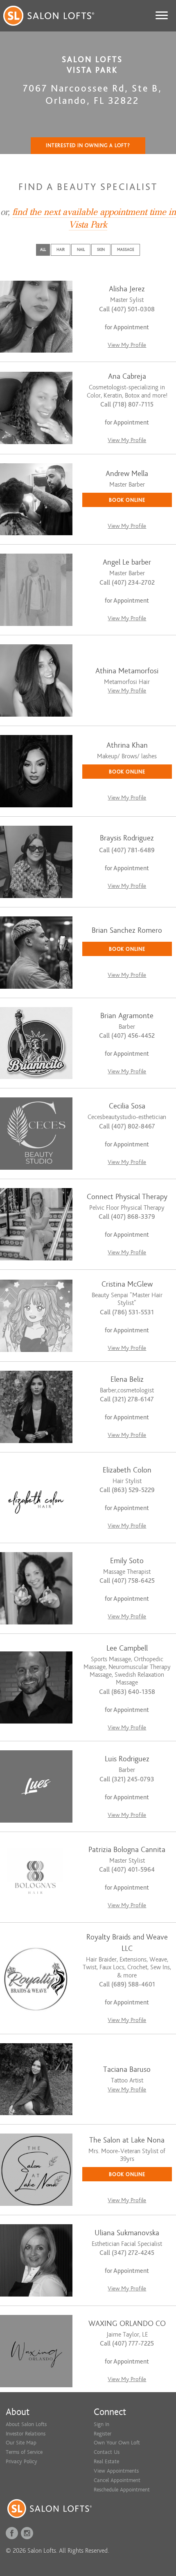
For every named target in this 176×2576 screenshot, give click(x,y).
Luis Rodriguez (127, 1759)
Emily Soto (127, 1561)
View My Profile (127, 345)
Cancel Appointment (117, 2480)
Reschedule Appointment (122, 2490)
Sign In (102, 2424)
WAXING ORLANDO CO (127, 2324)
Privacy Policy (21, 2461)
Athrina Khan (127, 745)
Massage (126, 249)
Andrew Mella (127, 474)
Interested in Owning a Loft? (88, 145)
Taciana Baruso (127, 2070)
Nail (81, 249)
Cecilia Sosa (127, 1106)
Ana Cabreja (127, 376)
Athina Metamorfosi (127, 671)
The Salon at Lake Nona (127, 2140)
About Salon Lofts (26, 2424)
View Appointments (116, 2471)
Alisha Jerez (127, 289)
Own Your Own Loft (117, 2443)
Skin (101, 249)
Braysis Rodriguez (127, 838)
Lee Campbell (127, 1648)
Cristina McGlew (127, 1284)
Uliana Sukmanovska (127, 2233)
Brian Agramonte (127, 1016)
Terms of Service (24, 2452)
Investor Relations (26, 2434)
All (43, 249)
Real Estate (106, 2461)
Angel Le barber (127, 562)
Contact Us (107, 2452)
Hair (61, 249)
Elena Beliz (127, 1380)
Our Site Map (21, 2443)
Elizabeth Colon (127, 1470)
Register (103, 2434)
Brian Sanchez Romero (127, 931)
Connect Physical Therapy (127, 1197)
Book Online (127, 500)
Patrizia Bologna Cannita (127, 1850)
